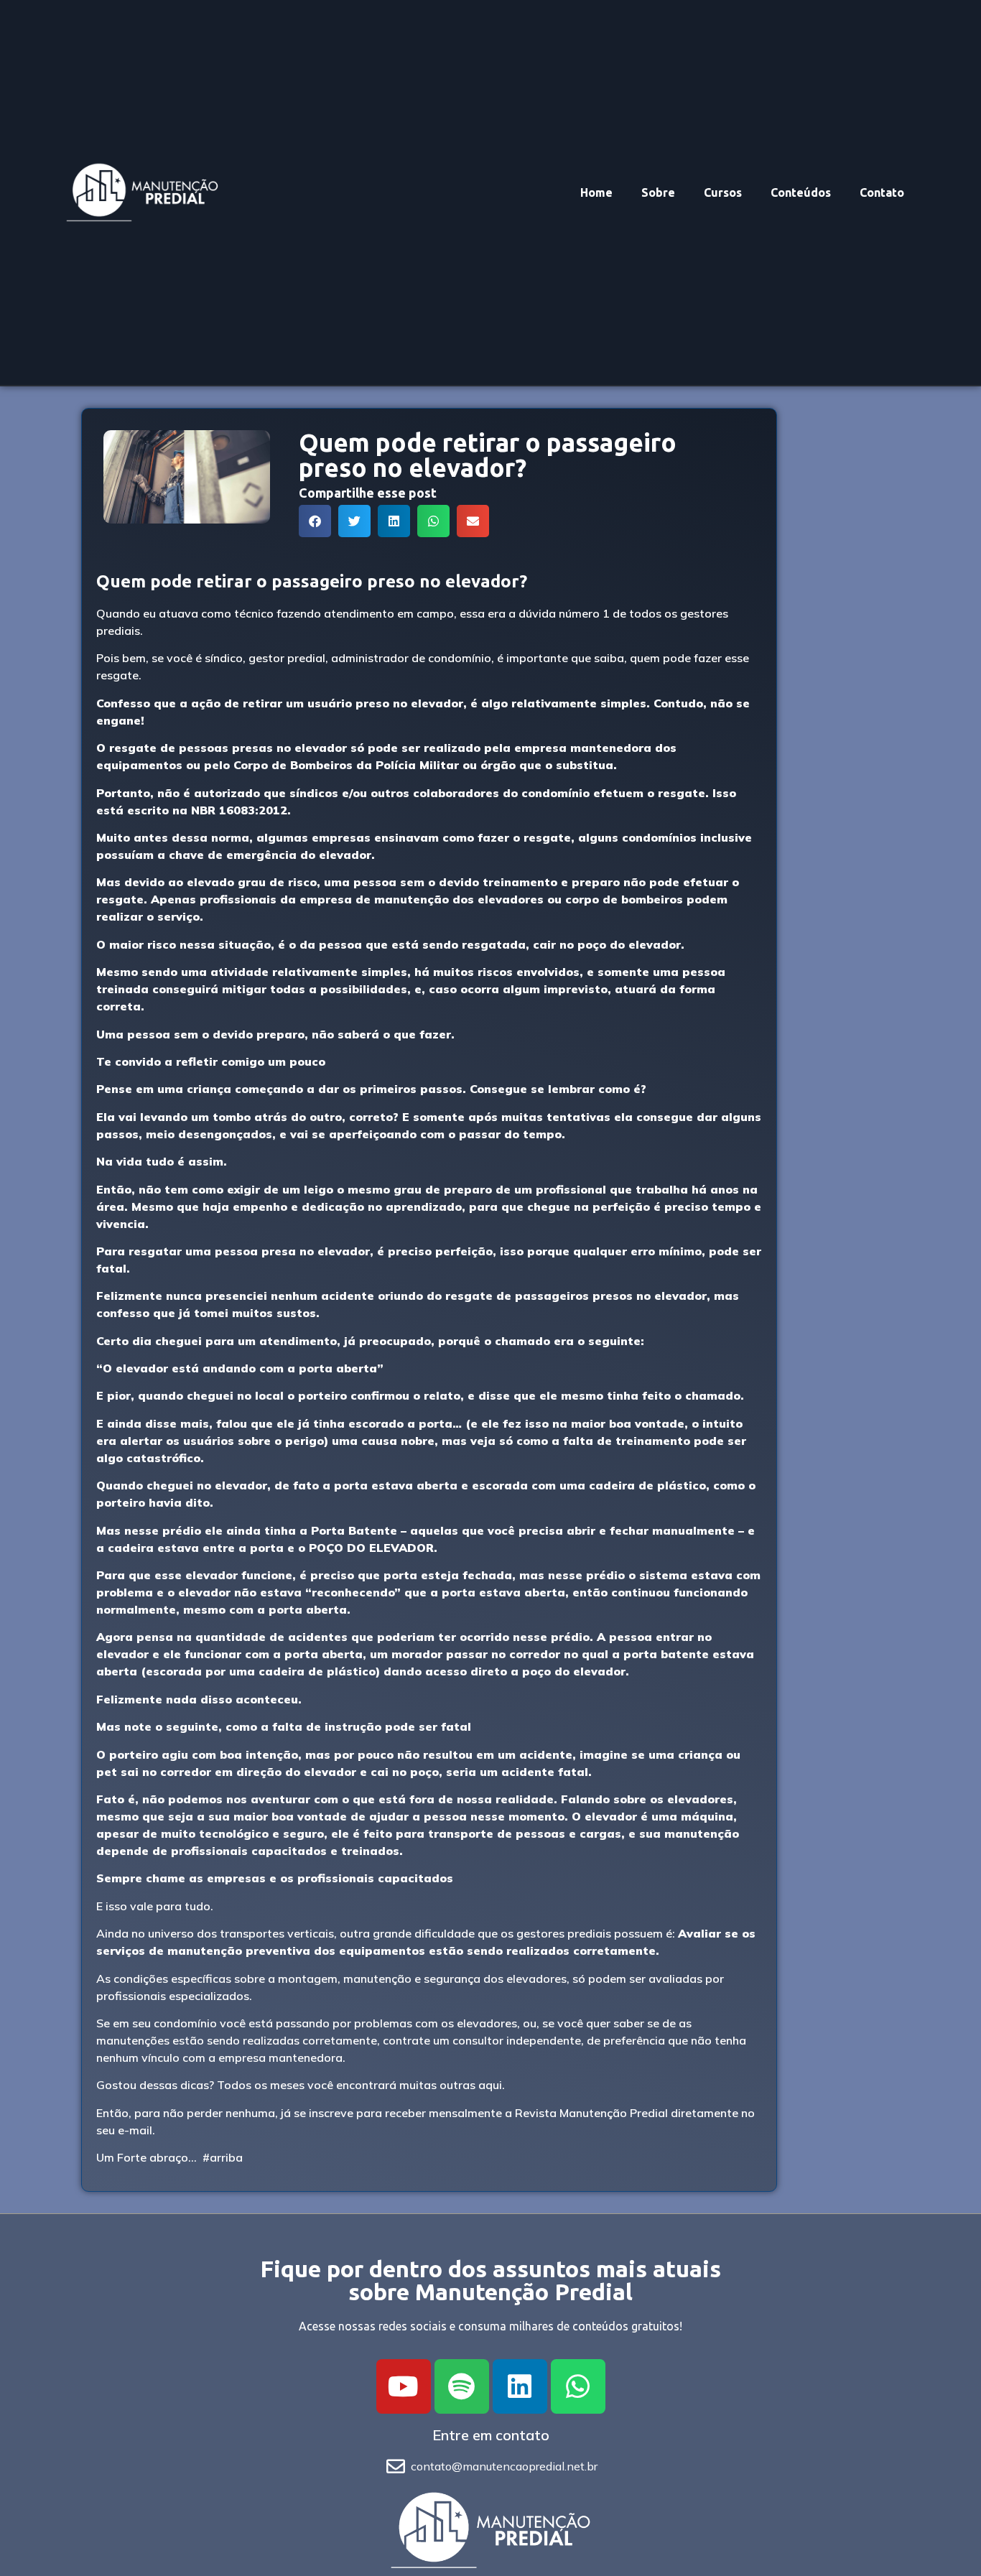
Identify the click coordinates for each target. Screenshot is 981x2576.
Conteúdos (801, 192)
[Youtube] (404, 2386)
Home (596, 192)
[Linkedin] (520, 2386)
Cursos (723, 192)
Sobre (658, 192)
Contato (882, 192)
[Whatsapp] (578, 2386)
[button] (315, 521)
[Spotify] (462, 2386)
